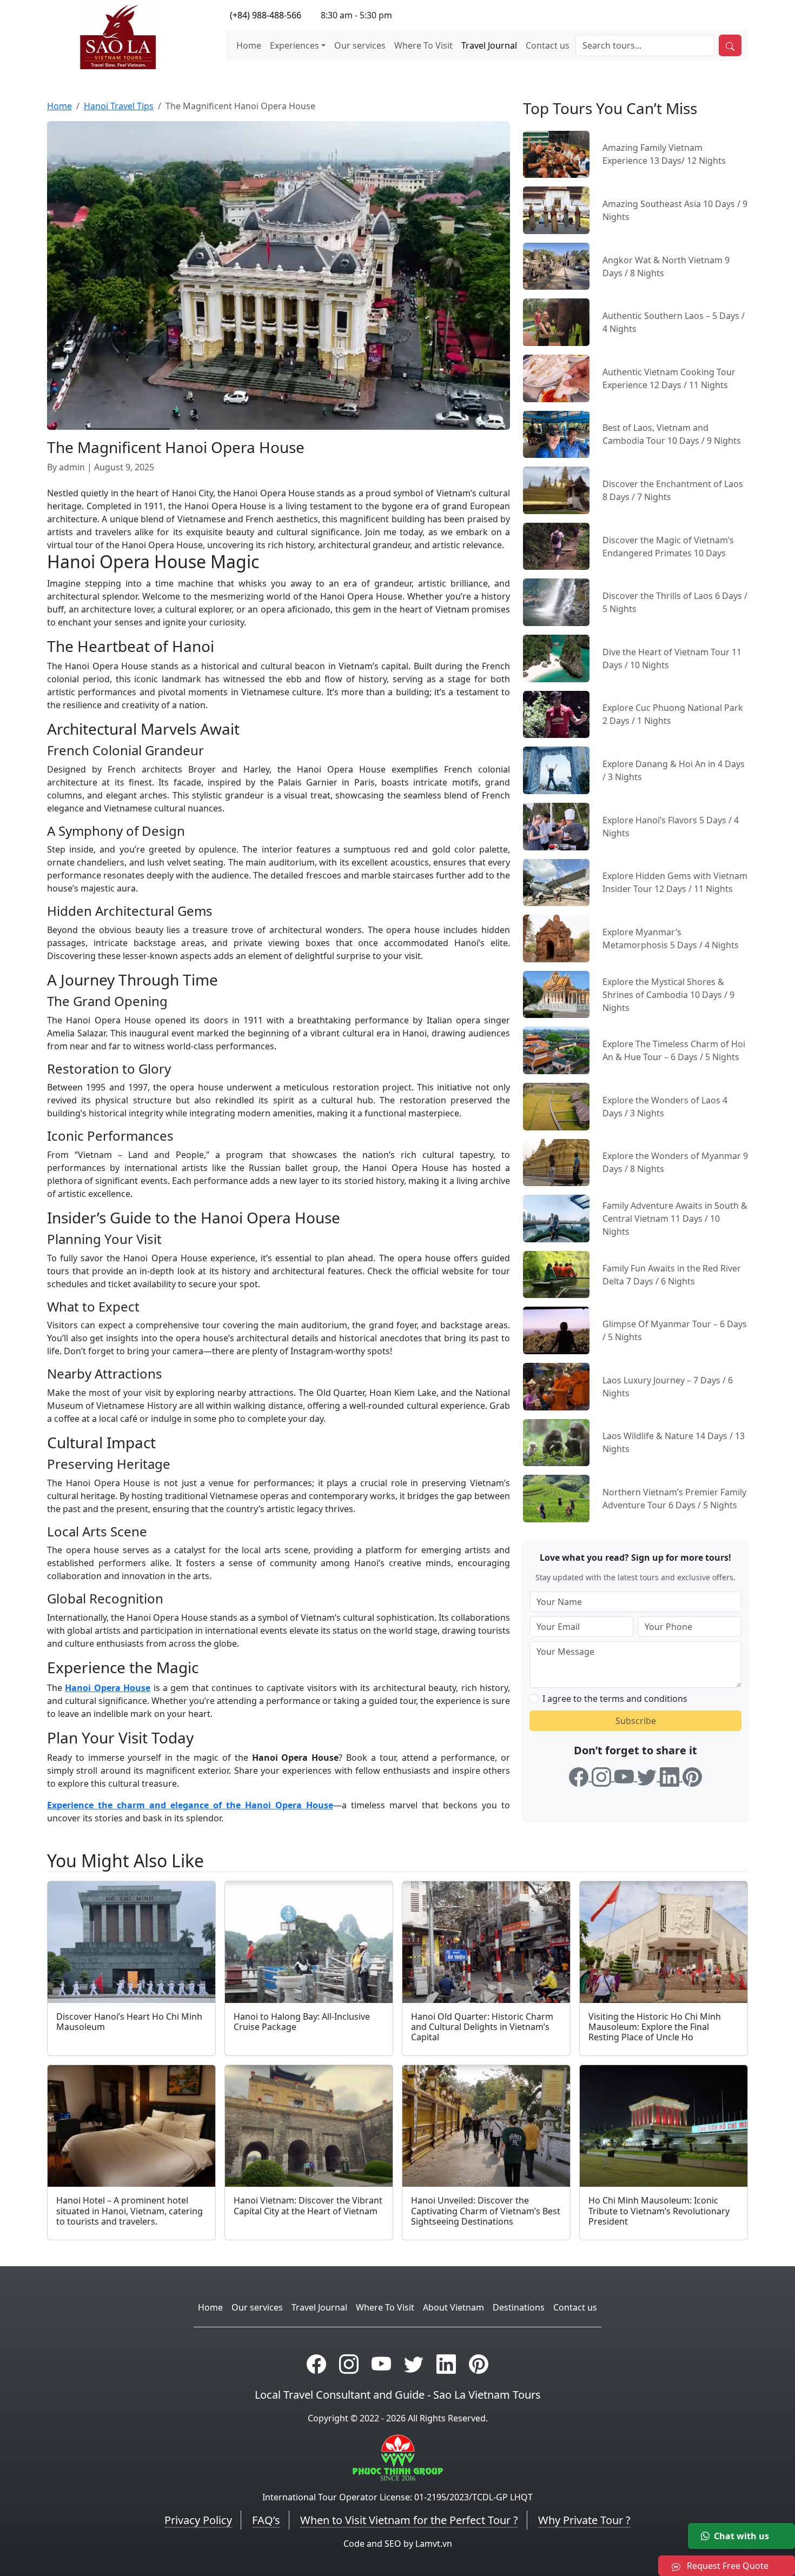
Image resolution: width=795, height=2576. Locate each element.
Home (249, 45)
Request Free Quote (727, 2566)
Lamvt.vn (434, 2544)
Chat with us (741, 2536)
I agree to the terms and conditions (615, 1699)
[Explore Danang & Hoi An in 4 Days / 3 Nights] (556, 769)
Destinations (519, 2307)
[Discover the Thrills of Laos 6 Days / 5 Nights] (556, 602)
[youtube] (626, 1775)
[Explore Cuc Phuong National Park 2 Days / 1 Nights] (556, 714)
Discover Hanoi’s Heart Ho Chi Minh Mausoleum (129, 2022)
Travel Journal (489, 45)
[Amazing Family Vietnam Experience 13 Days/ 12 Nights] (556, 154)
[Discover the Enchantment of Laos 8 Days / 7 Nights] (556, 489)
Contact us (548, 45)
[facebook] (580, 1775)
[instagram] (603, 1775)
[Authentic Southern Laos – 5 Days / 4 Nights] (556, 322)
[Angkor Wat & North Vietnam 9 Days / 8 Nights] (556, 265)
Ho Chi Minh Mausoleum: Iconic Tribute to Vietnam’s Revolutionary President (659, 2211)
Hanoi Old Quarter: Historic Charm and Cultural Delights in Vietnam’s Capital (482, 2027)
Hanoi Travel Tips (119, 106)
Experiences (294, 45)
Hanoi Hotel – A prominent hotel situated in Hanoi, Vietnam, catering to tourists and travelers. (130, 2211)
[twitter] (648, 1775)
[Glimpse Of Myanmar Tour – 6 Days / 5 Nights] (556, 1329)
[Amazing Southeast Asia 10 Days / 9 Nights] (556, 209)
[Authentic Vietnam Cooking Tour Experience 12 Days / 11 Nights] (556, 377)
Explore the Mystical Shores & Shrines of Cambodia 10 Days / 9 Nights (668, 995)
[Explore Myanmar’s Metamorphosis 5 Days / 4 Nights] (556, 937)
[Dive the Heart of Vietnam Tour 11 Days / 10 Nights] (556, 657)
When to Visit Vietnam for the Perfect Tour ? (409, 2520)
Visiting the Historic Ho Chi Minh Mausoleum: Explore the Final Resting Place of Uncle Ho (655, 2027)
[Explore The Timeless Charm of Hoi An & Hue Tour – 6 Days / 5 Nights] (556, 1049)
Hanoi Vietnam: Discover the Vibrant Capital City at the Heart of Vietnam (308, 2205)
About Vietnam (453, 2307)
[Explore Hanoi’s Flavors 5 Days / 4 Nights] (556, 826)
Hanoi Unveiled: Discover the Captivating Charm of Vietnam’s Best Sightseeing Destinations (486, 2211)
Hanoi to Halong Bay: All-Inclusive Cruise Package (302, 2022)
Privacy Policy (198, 2520)
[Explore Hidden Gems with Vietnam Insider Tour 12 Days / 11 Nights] (556, 882)
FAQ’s (266, 2520)
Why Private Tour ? (584, 2520)
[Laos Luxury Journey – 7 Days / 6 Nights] (556, 1386)
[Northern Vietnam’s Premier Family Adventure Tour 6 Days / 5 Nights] (556, 1497)
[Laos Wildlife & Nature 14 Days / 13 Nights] (556, 1442)
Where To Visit (423, 45)
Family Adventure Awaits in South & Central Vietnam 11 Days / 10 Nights (675, 1219)
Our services (360, 45)
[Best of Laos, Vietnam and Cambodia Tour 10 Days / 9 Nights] (556, 434)
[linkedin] (671, 1775)
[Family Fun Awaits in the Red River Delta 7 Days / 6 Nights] (556, 1274)
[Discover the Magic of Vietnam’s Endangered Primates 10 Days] (556, 545)
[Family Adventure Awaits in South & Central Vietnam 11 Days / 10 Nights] (556, 1217)
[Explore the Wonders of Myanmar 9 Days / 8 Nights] (556, 1162)
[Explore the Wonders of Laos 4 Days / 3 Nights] (556, 1106)
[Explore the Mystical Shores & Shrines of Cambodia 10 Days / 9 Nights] (556, 994)
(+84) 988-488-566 (266, 15)
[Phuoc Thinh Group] (398, 2457)
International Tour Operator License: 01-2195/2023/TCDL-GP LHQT (398, 2497)
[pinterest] (692, 1775)
